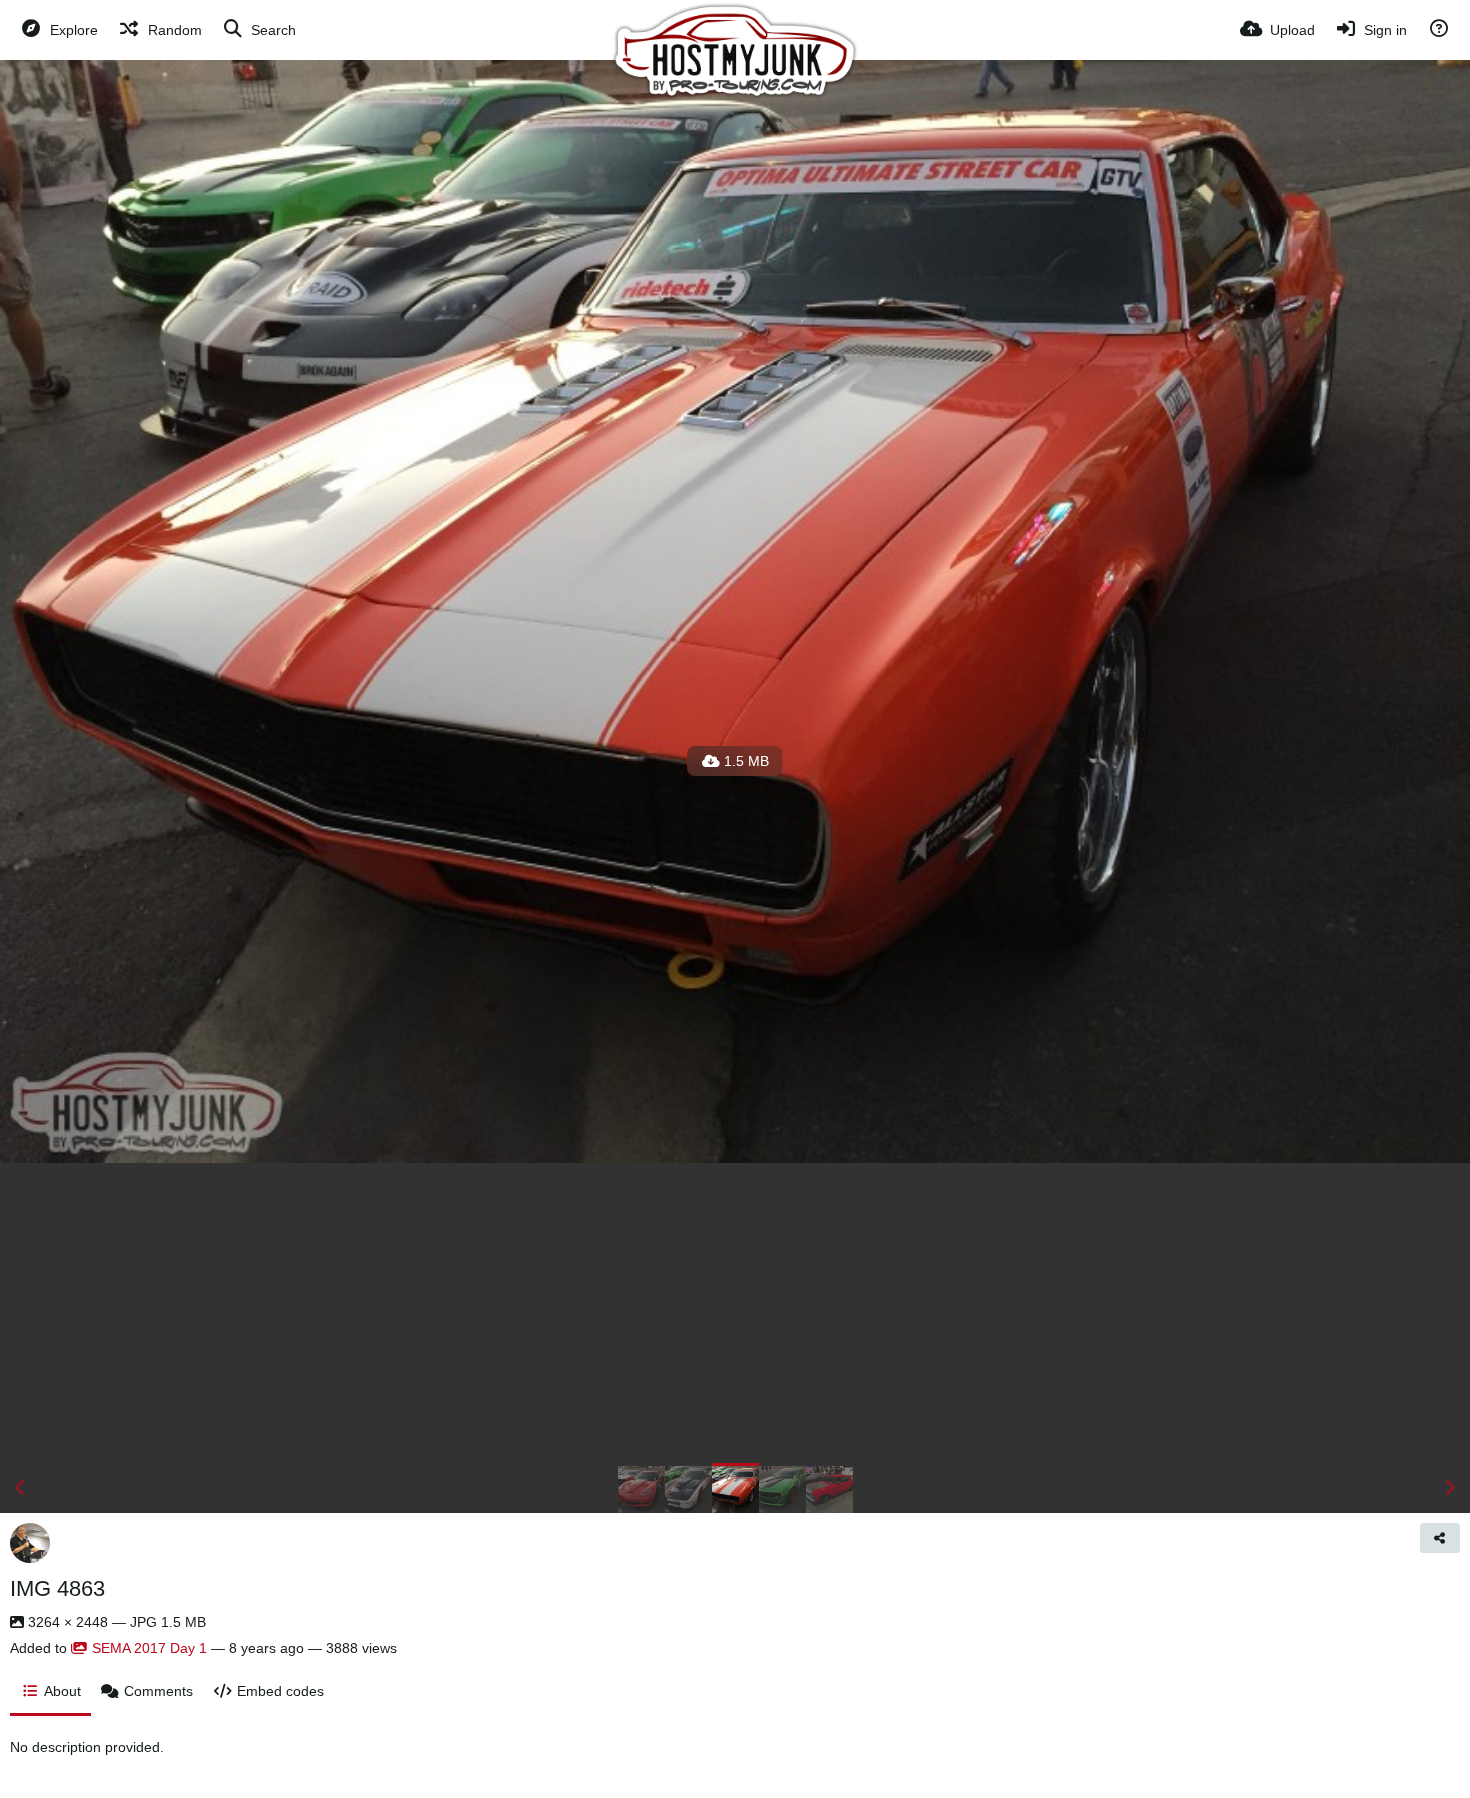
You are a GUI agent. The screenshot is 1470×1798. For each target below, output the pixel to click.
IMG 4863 (57, 1588)
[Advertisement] (735, 1313)
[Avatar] (30, 1543)
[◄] (20, 1488)
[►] (1450, 1488)
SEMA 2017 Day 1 (149, 1648)
